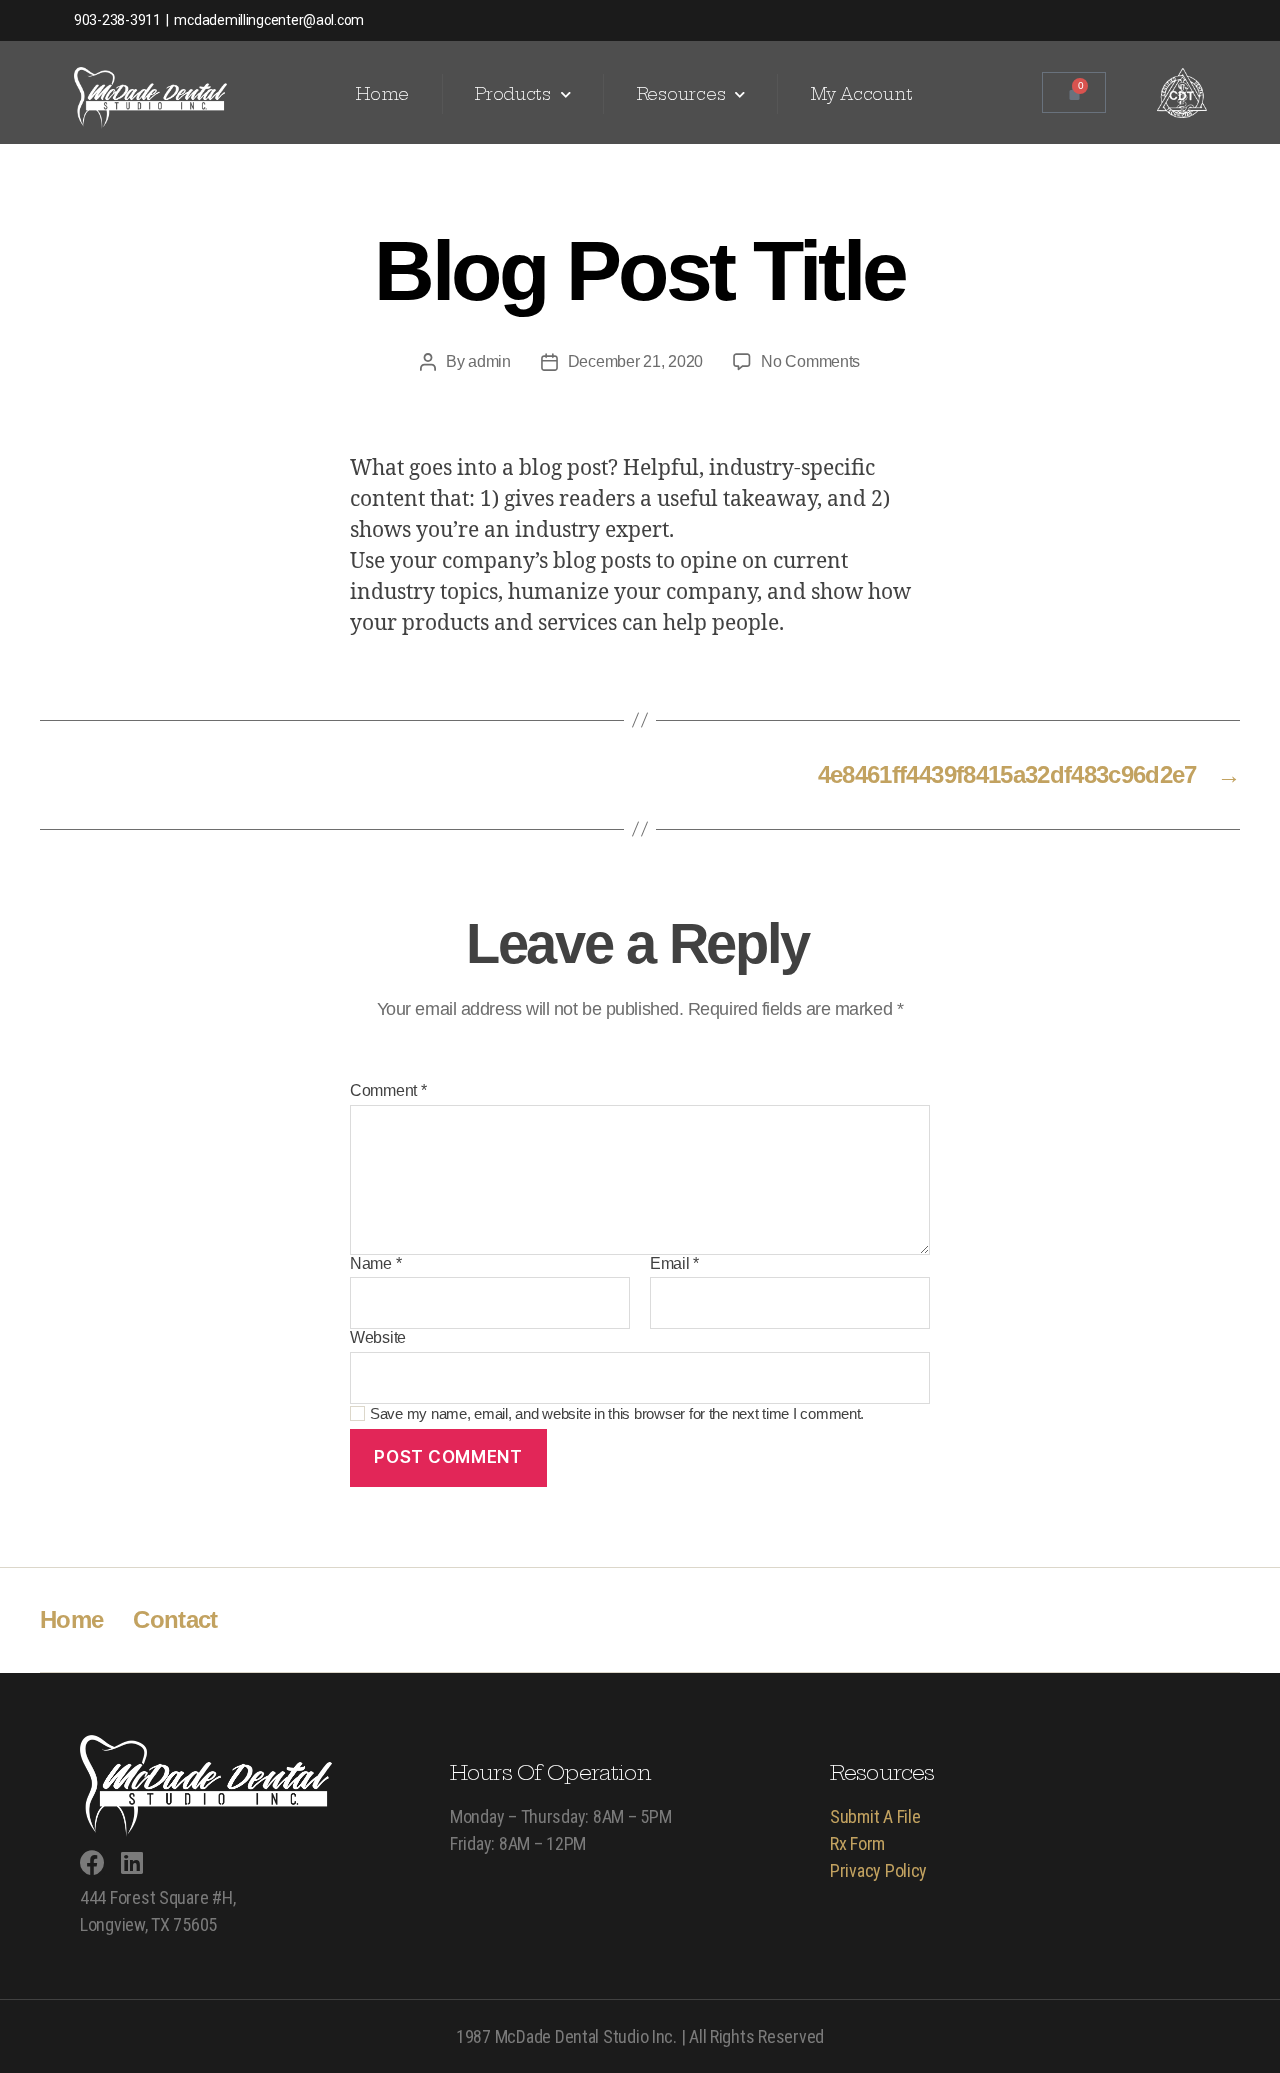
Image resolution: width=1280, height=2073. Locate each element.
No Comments (810, 361)
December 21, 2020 (635, 361)
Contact (175, 1619)
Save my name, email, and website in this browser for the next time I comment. (617, 1413)
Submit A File (875, 1816)
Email (674, 1263)
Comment (388, 1090)
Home (382, 94)
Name (375, 1263)
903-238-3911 (117, 20)
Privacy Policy (878, 1870)
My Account (861, 94)
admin (489, 361)
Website (378, 1337)
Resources (681, 94)
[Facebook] (92, 1862)
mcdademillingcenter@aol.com (268, 20)
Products (513, 94)
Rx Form (857, 1843)
